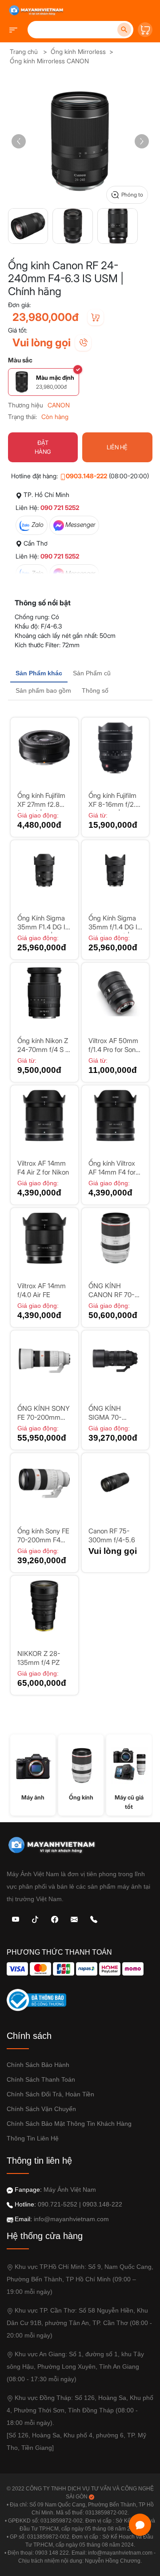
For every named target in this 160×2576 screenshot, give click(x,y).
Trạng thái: (22, 417)
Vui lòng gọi (42, 343)
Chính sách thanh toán (41, 2079)
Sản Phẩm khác (39, 673)
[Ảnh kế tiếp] (142, 141)
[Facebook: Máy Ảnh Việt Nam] (55, 1919)
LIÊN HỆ (117, 447)
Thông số (95, 690)
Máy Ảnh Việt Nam (70, 2190)
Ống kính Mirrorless (78, 51)
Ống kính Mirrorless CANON (49, 61)
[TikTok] (35, 1919)
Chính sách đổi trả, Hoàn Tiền (50, 2094)
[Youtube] (16, 1919)
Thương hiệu (26, 405)
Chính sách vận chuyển (41, 2109)
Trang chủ (24, 51)
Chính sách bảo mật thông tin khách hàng (69, 2124)
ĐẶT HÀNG (43, 447)
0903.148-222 (86, 476)
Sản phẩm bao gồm (43, 690)
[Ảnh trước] (19, 141)
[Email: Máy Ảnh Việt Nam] (74, 1919)
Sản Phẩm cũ (92, 673)
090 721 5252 (60, 507)
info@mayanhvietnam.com (71, 2219)
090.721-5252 (58, 2204)
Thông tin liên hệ (33, 2138)
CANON (59, 405)
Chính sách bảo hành (38, 2065)
